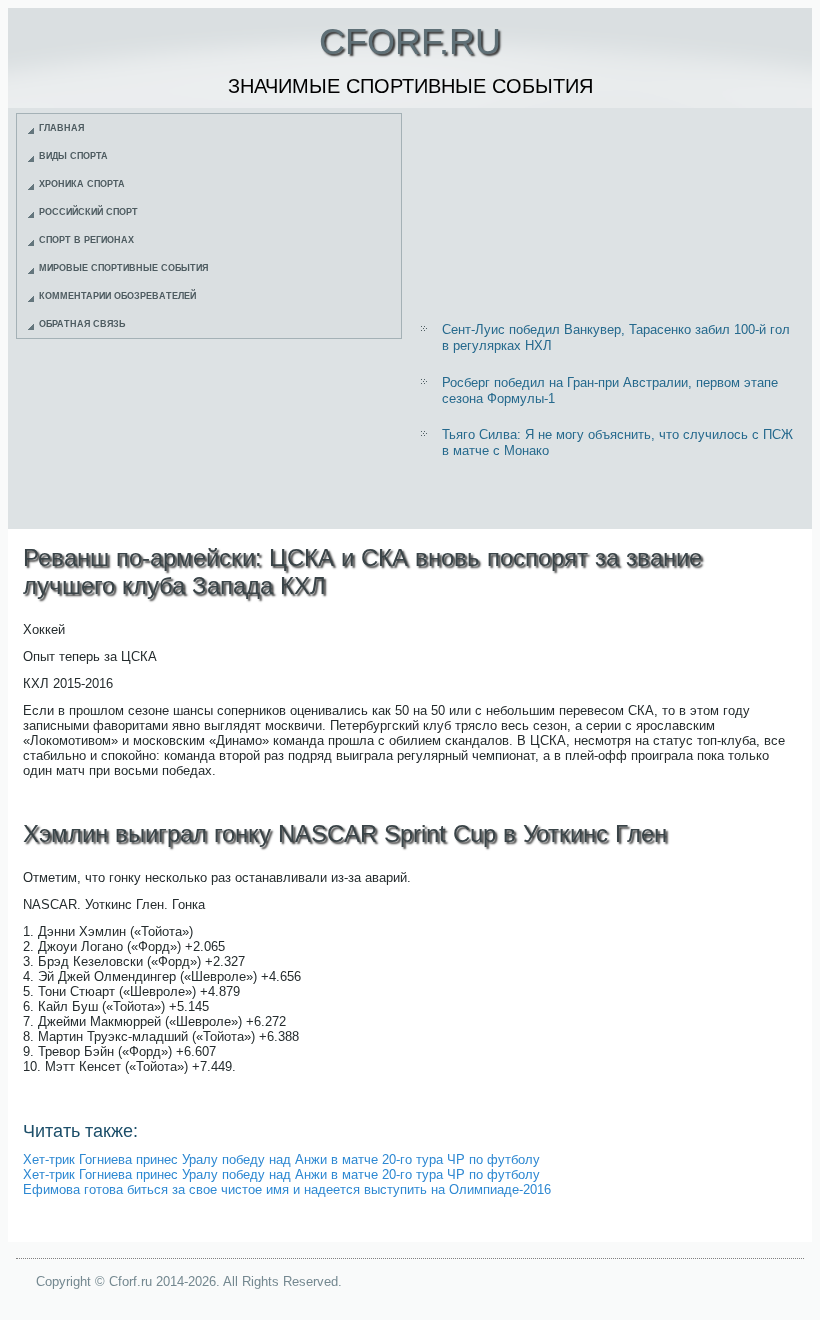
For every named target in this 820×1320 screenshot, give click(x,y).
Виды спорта (73, 156)
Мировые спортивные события (123, 268)
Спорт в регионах (86, 240)
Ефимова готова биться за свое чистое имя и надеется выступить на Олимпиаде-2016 (287, 1189)
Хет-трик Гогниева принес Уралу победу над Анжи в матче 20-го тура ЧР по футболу (281, 1159)
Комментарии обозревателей (117, 296)
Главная (61, 128)
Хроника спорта (82, 184)
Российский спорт (88, 212)
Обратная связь (82, 324)
